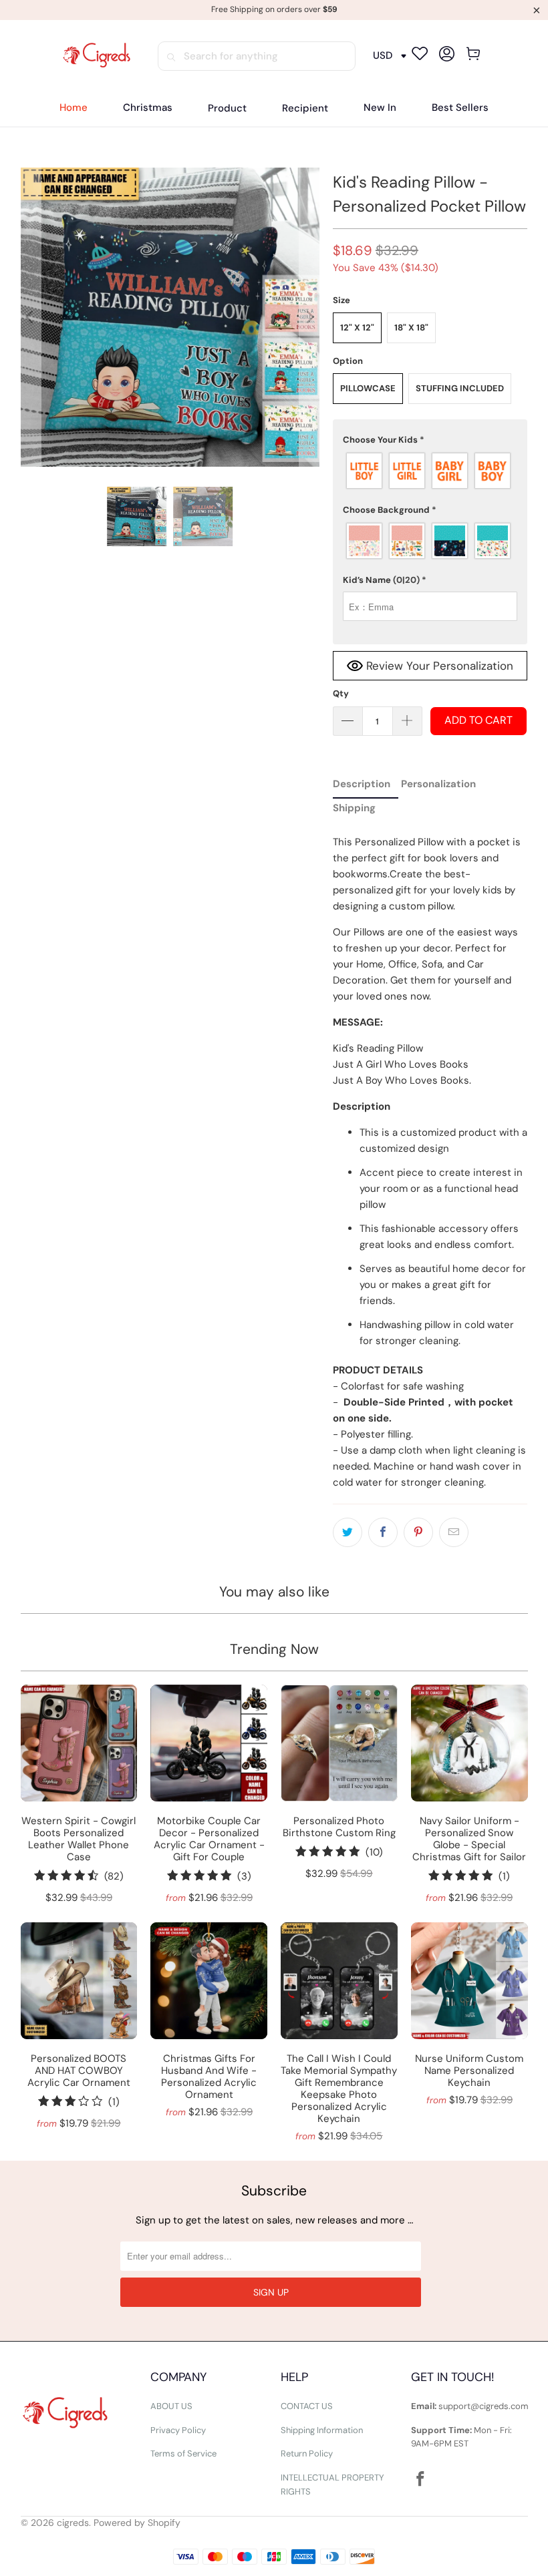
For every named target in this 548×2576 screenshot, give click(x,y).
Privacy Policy (178, 2430)
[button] (227, 109)
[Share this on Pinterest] (418, 1532)
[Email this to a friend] (454, 1532)
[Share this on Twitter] (348, 1532)
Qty (341, 693)
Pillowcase (368, 388)
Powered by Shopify (137, 2523)
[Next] (309, 317)
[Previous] (31, 317)
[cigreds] (96, 56)
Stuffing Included (460, 388)
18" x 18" (411, 328)
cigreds (73, 2523)
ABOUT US (171, 2406)
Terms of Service (183, 2453)
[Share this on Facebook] (383, 1532)
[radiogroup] (430, 471)
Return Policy (307, 2453)
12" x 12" (357, 328)
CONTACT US (307, 2406)
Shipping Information (322, 2430)
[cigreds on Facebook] (421, 2480)
